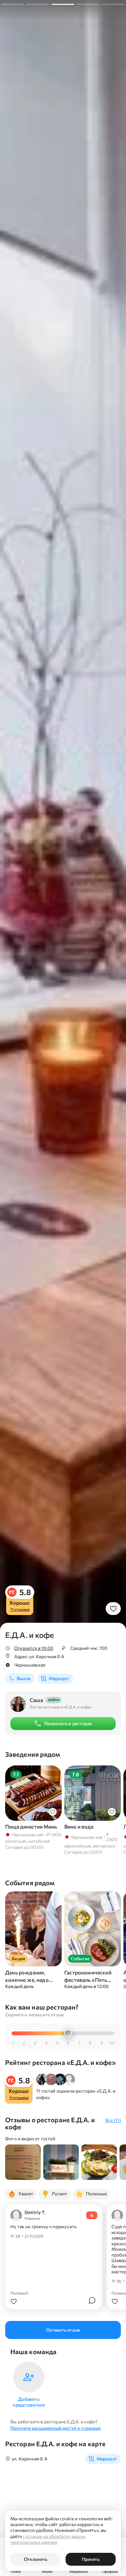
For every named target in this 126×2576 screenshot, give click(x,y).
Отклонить (36, 2559)
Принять (91, 2559)
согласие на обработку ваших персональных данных (48, 2539)
